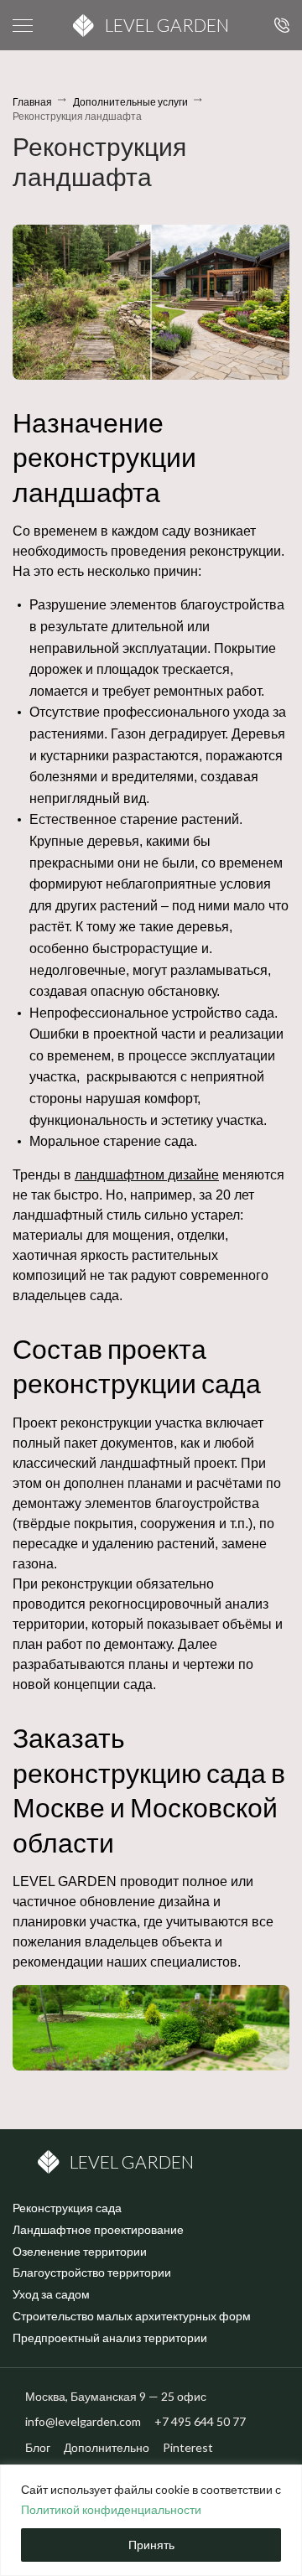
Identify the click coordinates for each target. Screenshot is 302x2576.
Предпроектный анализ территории (110, 2338)
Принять (151, 2545)
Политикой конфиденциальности (111, 2509)
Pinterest (188, 2447)
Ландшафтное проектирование (98, 2229)
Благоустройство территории (92, 2272)
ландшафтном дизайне (147, 1175)
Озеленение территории (80, 2251)
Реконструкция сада (67, 2208)
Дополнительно (107, 2447)
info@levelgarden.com (83, 2421)
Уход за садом (51, 2294)
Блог (38, 2447)
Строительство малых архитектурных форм (132, 2316)
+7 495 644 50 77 (279, 25)
